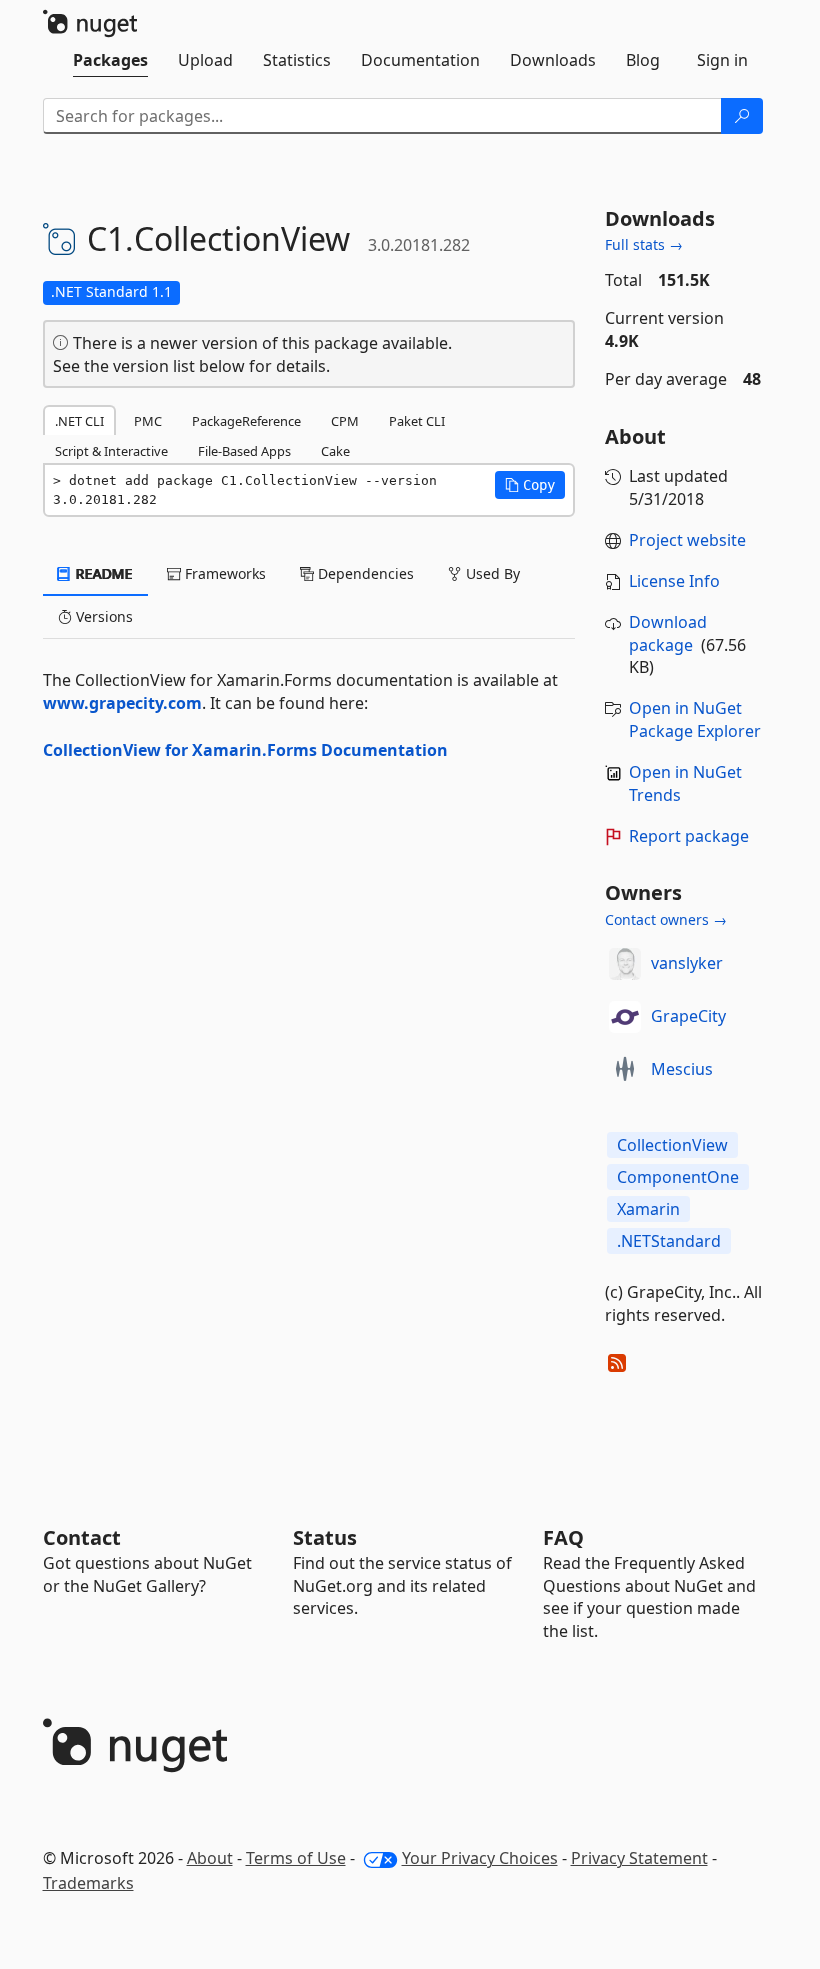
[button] (530, 485)
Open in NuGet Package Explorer (695, 719)
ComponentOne (678, 1177)
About (210, 1858)
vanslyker (687, 963)
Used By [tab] (491, 573)
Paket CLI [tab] (417, 421)
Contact (82, 1537)
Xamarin (648, 1209)
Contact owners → (666, 919)
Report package (689, 836)
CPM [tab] (345, 421)
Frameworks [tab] (223, 573)
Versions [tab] (102, 616)
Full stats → (644, 244)
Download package (668, 633)
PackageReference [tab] (246, 421)
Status (325, 1537)
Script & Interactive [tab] (111, 451)
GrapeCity (688, 1016)
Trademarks (88, 1883)
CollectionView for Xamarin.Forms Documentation (245, 750)
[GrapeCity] (625, 1017)
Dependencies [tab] (364, 573)
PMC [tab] (148, 421)
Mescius (682, 1069)
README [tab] (102, 573)
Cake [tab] (335, 451)
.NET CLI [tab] (79, 421)
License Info (674, 581)
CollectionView (672, 1145)
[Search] (742, 116)
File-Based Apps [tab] (244, 451)
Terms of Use (296, 1858)
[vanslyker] (625, 964)
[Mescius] (625, 1070)
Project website (687, 540)
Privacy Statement (639, 1858)
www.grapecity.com (122, 703)
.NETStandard (669, 1241)
